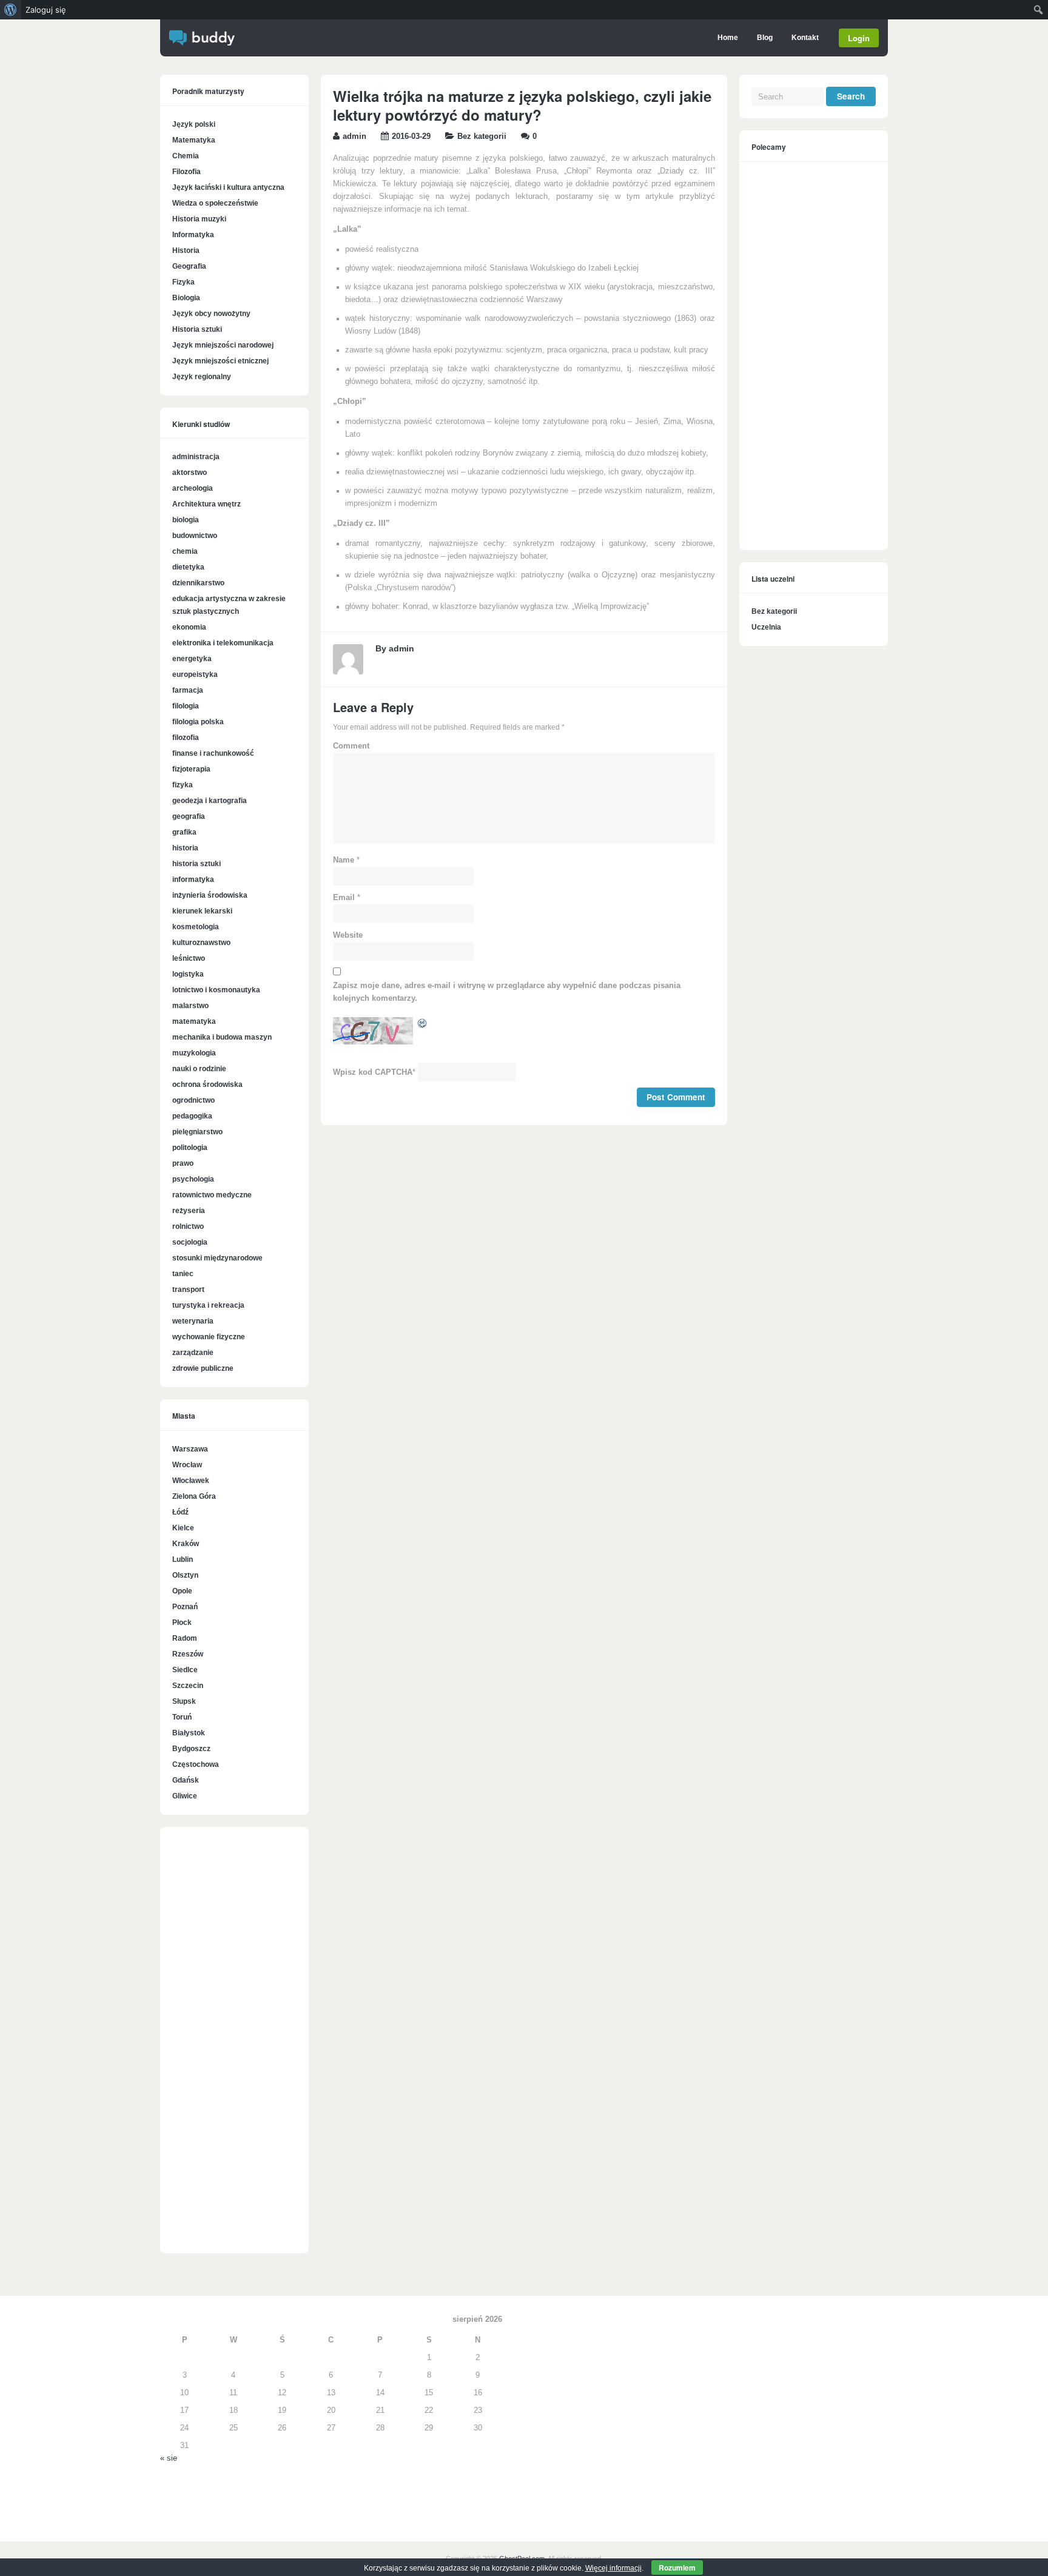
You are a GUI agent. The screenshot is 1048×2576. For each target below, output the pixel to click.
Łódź (180, 1512)
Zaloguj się (46, 10)
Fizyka (183, 282)
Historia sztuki (197, 329)
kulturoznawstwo (201, 943)
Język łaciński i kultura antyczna (228, 187)
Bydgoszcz (191, 1749)
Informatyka (193, 235)
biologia (186, 520)
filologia (186, 706)
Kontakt (805, 38)
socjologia (190, 1242)
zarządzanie (193, 1353)
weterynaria (193, 1321)
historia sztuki (196, 864)
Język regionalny (202, 377)
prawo (183, 1163)
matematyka (194, 1021)
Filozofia (186, 172)
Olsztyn (185, 1575)
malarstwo (190, 1006)
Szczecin (188, 1686)
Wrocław (187, 1465)
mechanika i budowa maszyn (222, 1037)
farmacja (188, 690)
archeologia (193, 488)
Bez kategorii (482, 136)
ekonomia (189, 627)
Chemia (186, 156)
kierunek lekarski (202, 911)
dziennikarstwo (198, 583)
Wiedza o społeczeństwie (215, 203)
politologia (190, 1148)
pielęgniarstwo (197, 1132)
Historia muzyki (199, 219)
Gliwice (185, 1796)
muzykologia (194, 1053)
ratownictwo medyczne (212, 1195)
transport (188, 1290)
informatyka (193, 879)
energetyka (192, 659)
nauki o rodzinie (199, 1069)
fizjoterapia (191, 769)
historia (185, 848)
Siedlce (185, 1670)
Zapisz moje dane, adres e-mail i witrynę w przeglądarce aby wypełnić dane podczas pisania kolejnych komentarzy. (507, 992)
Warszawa (190, 1449)
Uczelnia (766, 627)
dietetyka (188, 567)
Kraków (186, 1544)
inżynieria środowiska (210, 895)
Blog (765, 38)
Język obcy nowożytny (211, 314)
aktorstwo (190, 472)
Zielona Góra (194, 1496)
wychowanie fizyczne (209, 1337)
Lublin (183, 1559)
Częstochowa (196, 1764)
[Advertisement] (234, 2046)
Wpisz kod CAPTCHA (373, 1072)
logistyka (188, 974)
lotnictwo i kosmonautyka (216, 990)
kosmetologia (196, 927)
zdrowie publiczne (203, 1368)
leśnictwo (189, 958)
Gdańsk (186, 1780)
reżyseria (189, 1211)
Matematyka (194, 140)
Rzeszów (188, 1654)
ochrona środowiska (207, 1085)
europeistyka (195, 674)
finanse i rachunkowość (213, 753)
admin (354, 136)
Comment (351, 746)
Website (348, 935)
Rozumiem (677, 2568)
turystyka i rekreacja (208, 1305)
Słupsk (184, 1701)
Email (344, 898)
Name (344, 860)
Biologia (186, 298)
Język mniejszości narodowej (223, 345)
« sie (169, 2458)
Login (859, 38)
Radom (185, 1638)
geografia (189, 816)
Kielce (183, 1528)
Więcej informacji (613, 2568)
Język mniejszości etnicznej (220, 361)
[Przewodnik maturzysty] (202, 43)
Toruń (182, 1717)
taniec (183, 1274)
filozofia (186, 738)
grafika (184, 832)
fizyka (183, 785)
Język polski (194, 124)
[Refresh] (423, 1026)
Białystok (189, 1733)
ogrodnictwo (193, 1100)
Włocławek (191, 1481)
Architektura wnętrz (207, 504)
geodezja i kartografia (210, 801)
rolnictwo (188, 1226)
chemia (185, 551)
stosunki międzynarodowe (217, 1258)
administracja (196, 457)
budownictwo (195, 536)
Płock (182, 1623)
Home (728, 38)
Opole (182, 1591)
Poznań (185, 1607)
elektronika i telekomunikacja (223, 643)
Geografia (189, 266)
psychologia (193, 1179)
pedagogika (192, 1116)
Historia (186, 251)
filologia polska (198, 722)
